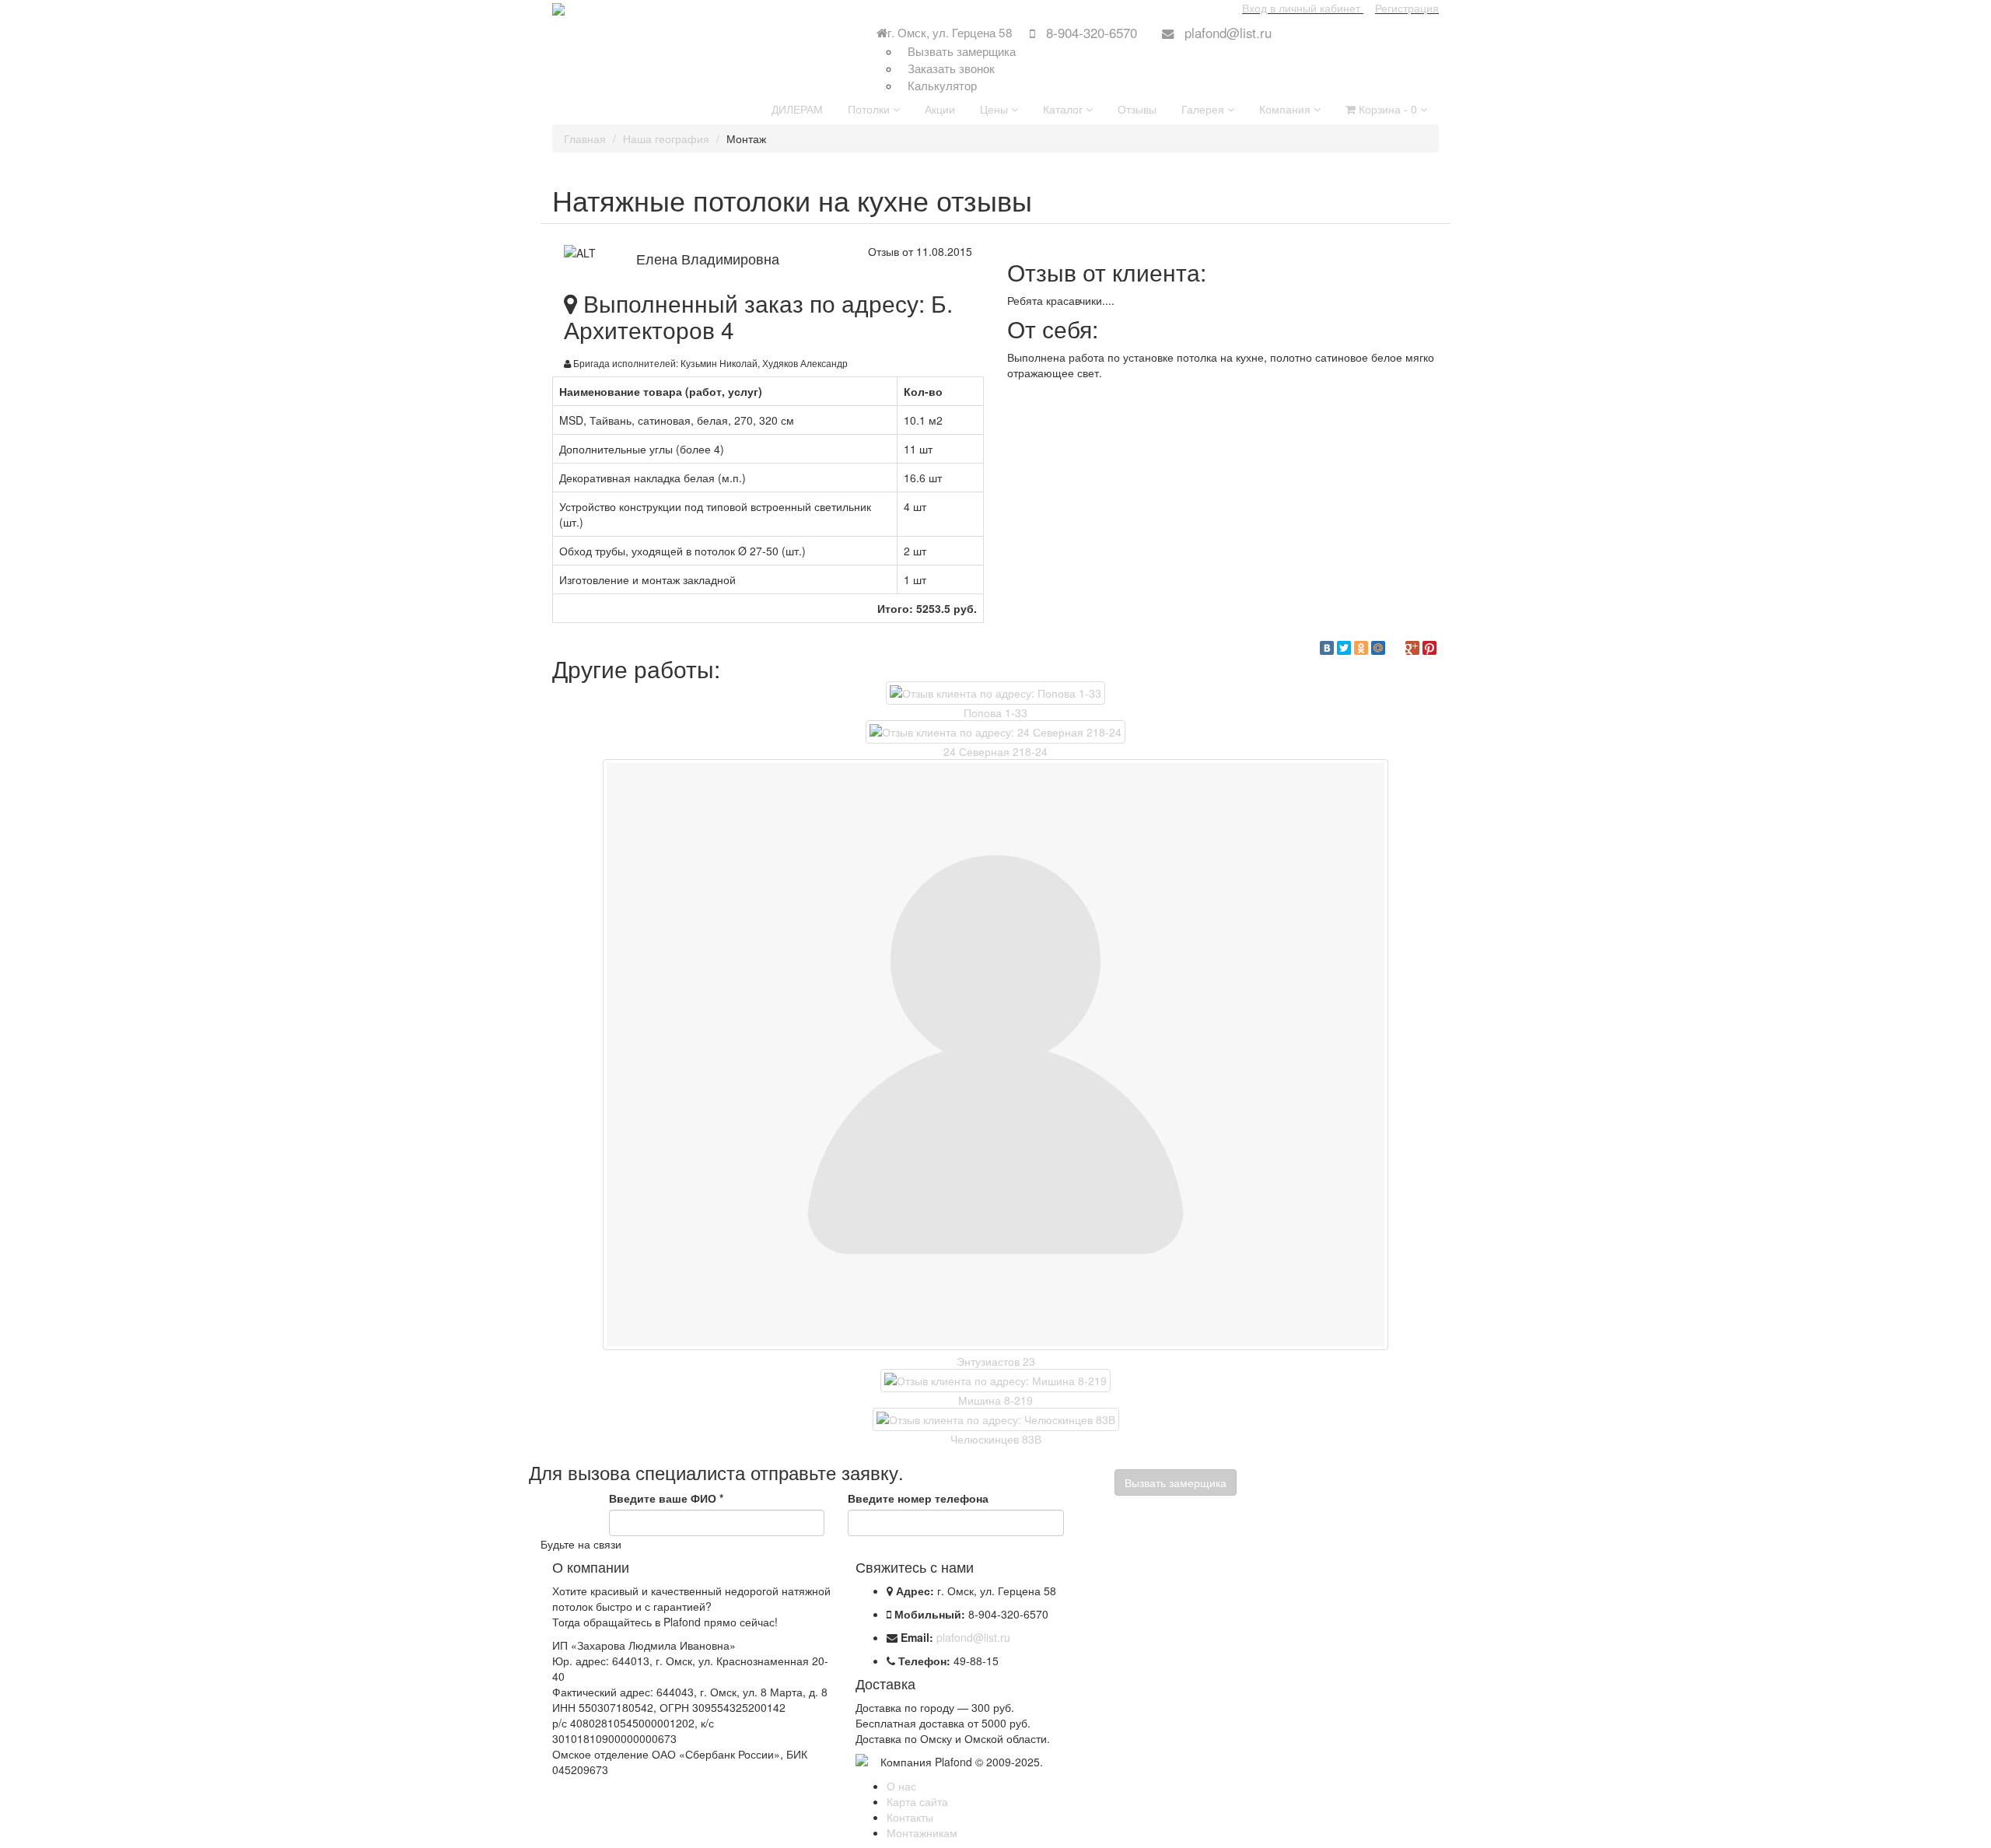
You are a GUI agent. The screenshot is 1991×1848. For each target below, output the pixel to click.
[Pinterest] (1429, 648)
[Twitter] (1344, 648)
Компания (1286, 109)
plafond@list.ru (1228, 33)
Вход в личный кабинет (1301, 8)
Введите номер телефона (918, 1498)
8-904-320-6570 (1092, 33)
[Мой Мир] (1378, 648)
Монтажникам (922, 1832)
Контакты (910, 1817)
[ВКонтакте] (1327, 648)
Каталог (1064, 109)
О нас (901, 1786)
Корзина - (1386, 109)
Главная (585, 138)
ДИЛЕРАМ (797, 109)
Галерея (1204, 109)
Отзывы (1137, 109)
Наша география (666, 138)
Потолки (870, 109)
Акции (940, 109)
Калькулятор (942, 85)
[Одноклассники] (1361, 648)
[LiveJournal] (1395, 648)
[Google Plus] (1412, 648)
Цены (995, 109)
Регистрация (1407, 8)
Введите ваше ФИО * (666, 1498)
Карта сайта (917, 1801)
